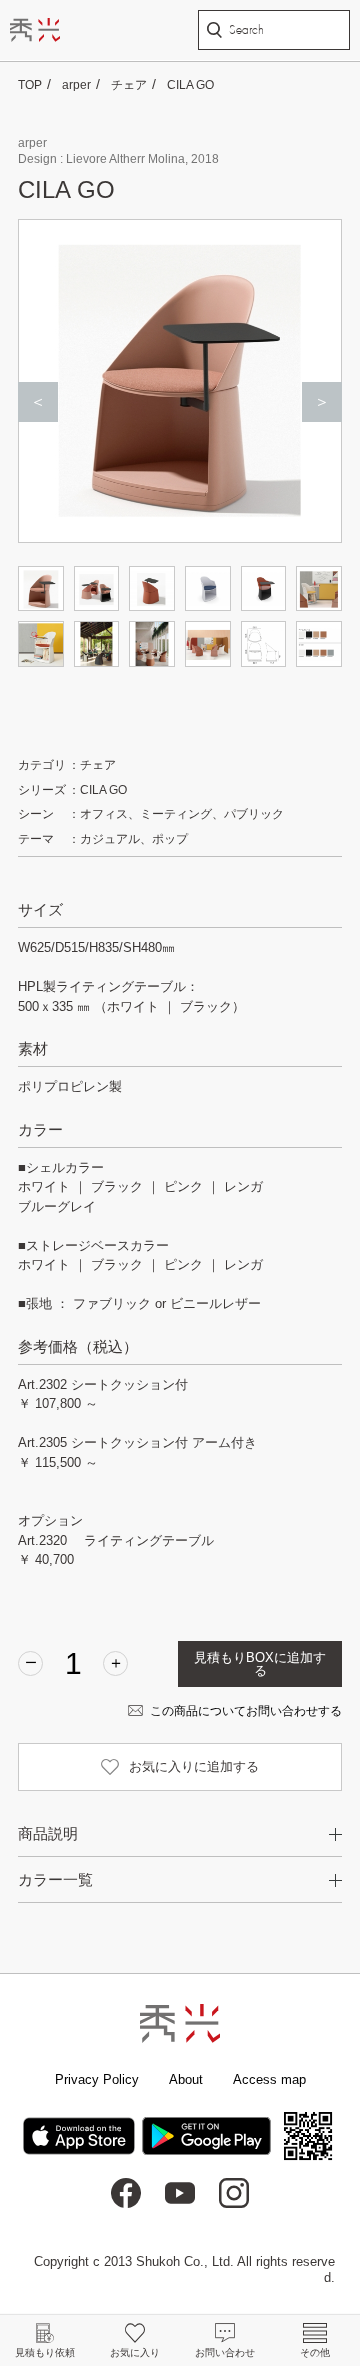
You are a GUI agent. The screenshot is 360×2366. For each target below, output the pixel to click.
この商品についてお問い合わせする (246, 1711)
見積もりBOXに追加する (260, 1664)
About (186, 2079)
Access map (269, 2079)
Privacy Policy (97, 2079)
